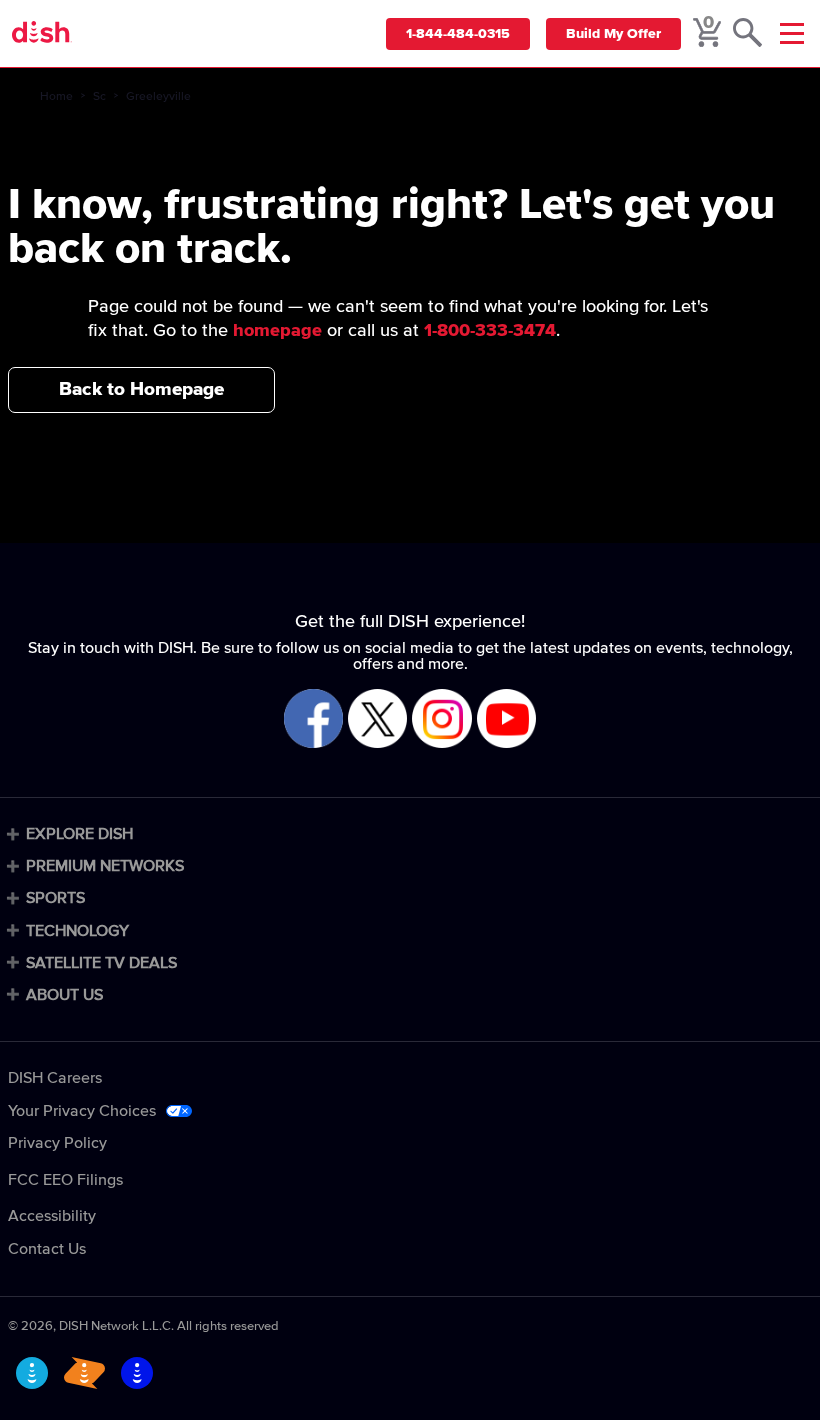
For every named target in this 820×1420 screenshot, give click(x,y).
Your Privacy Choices (82, 1111)
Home (56, 97)
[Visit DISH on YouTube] (506, 720)
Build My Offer (613, 34)
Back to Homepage (141, 389)
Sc (99, 97)
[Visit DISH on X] (377, 720)
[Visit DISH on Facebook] (313, 720)
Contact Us (47, 1249)
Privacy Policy (57, 1143)
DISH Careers (55, 1078)
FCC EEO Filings (65, 1180)
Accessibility (52, 1216)
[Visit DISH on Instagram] (441, 720)
